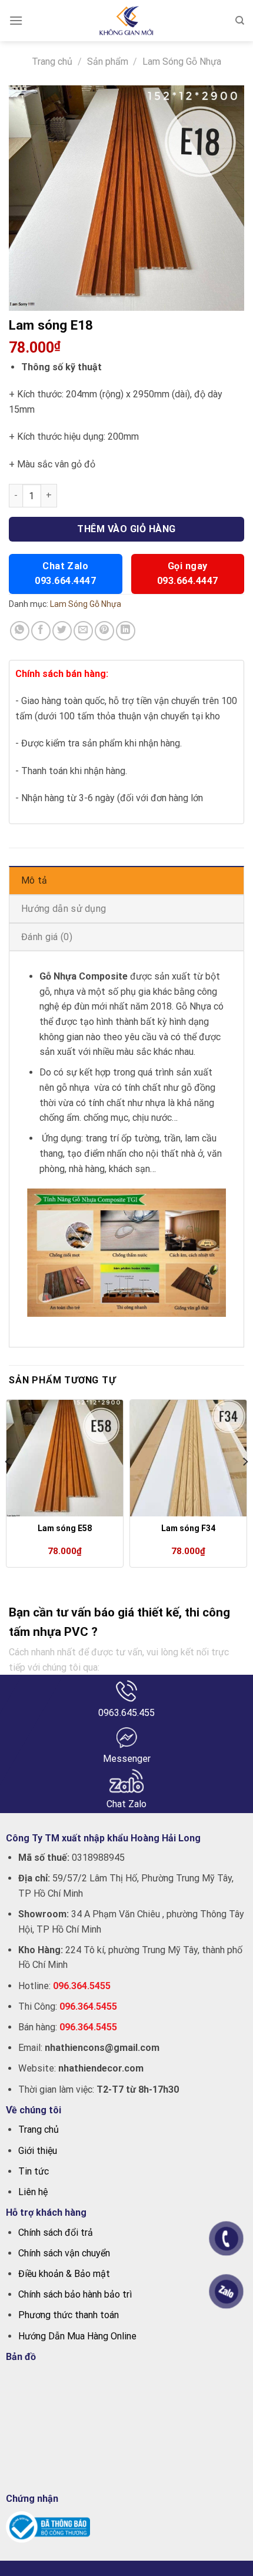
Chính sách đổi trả (56, 2233)
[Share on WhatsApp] (20, 631)
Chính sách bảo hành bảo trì (75, 2294)
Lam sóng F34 (188, 1528)
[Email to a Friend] (83, 631)
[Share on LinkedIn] (126, 631)
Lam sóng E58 (65, 1528)
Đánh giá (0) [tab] (47, 937)
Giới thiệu (38, 2151)
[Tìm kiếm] (240, 21)
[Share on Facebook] (41, 631)
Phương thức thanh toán (69, 2315)
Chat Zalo (65, 573)
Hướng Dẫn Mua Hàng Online (77, 2336)
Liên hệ (33, 2192)
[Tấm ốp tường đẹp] (127, 21)
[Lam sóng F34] (188, 1458)
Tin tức (34, 2171)
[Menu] (16, 20)
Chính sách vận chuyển (64, 2253)
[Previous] (8, 1485)
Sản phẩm (108, 62)
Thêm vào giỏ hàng (126, 529)
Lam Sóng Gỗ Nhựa (182, 62)
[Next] (245, 1485)
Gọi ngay (188, 573)
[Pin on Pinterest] (104, 631)
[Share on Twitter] (62, 631)
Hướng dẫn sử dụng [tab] (64, 909)
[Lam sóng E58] (65, 1458)
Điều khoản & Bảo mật (64, 2274)
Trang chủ (52, 62)
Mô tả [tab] (34, 880)
